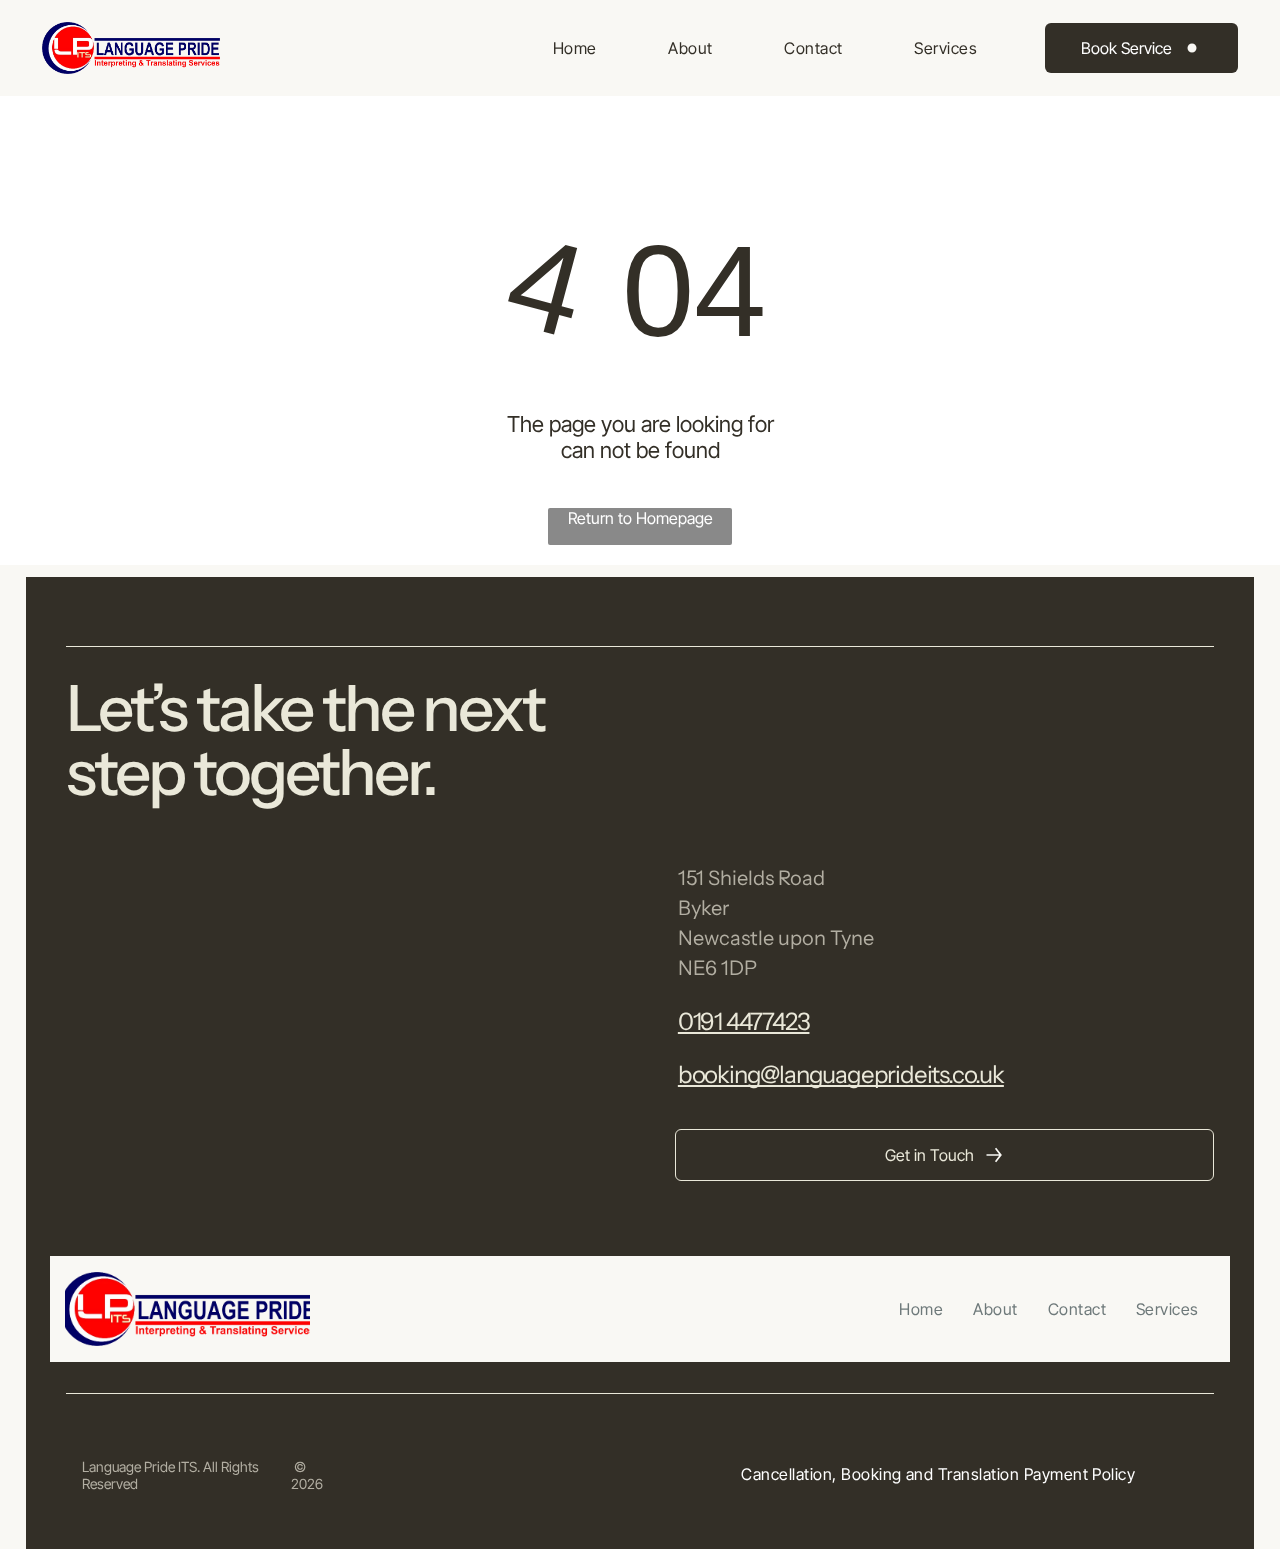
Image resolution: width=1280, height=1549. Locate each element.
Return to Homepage (640, 518)
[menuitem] (575, 48)
